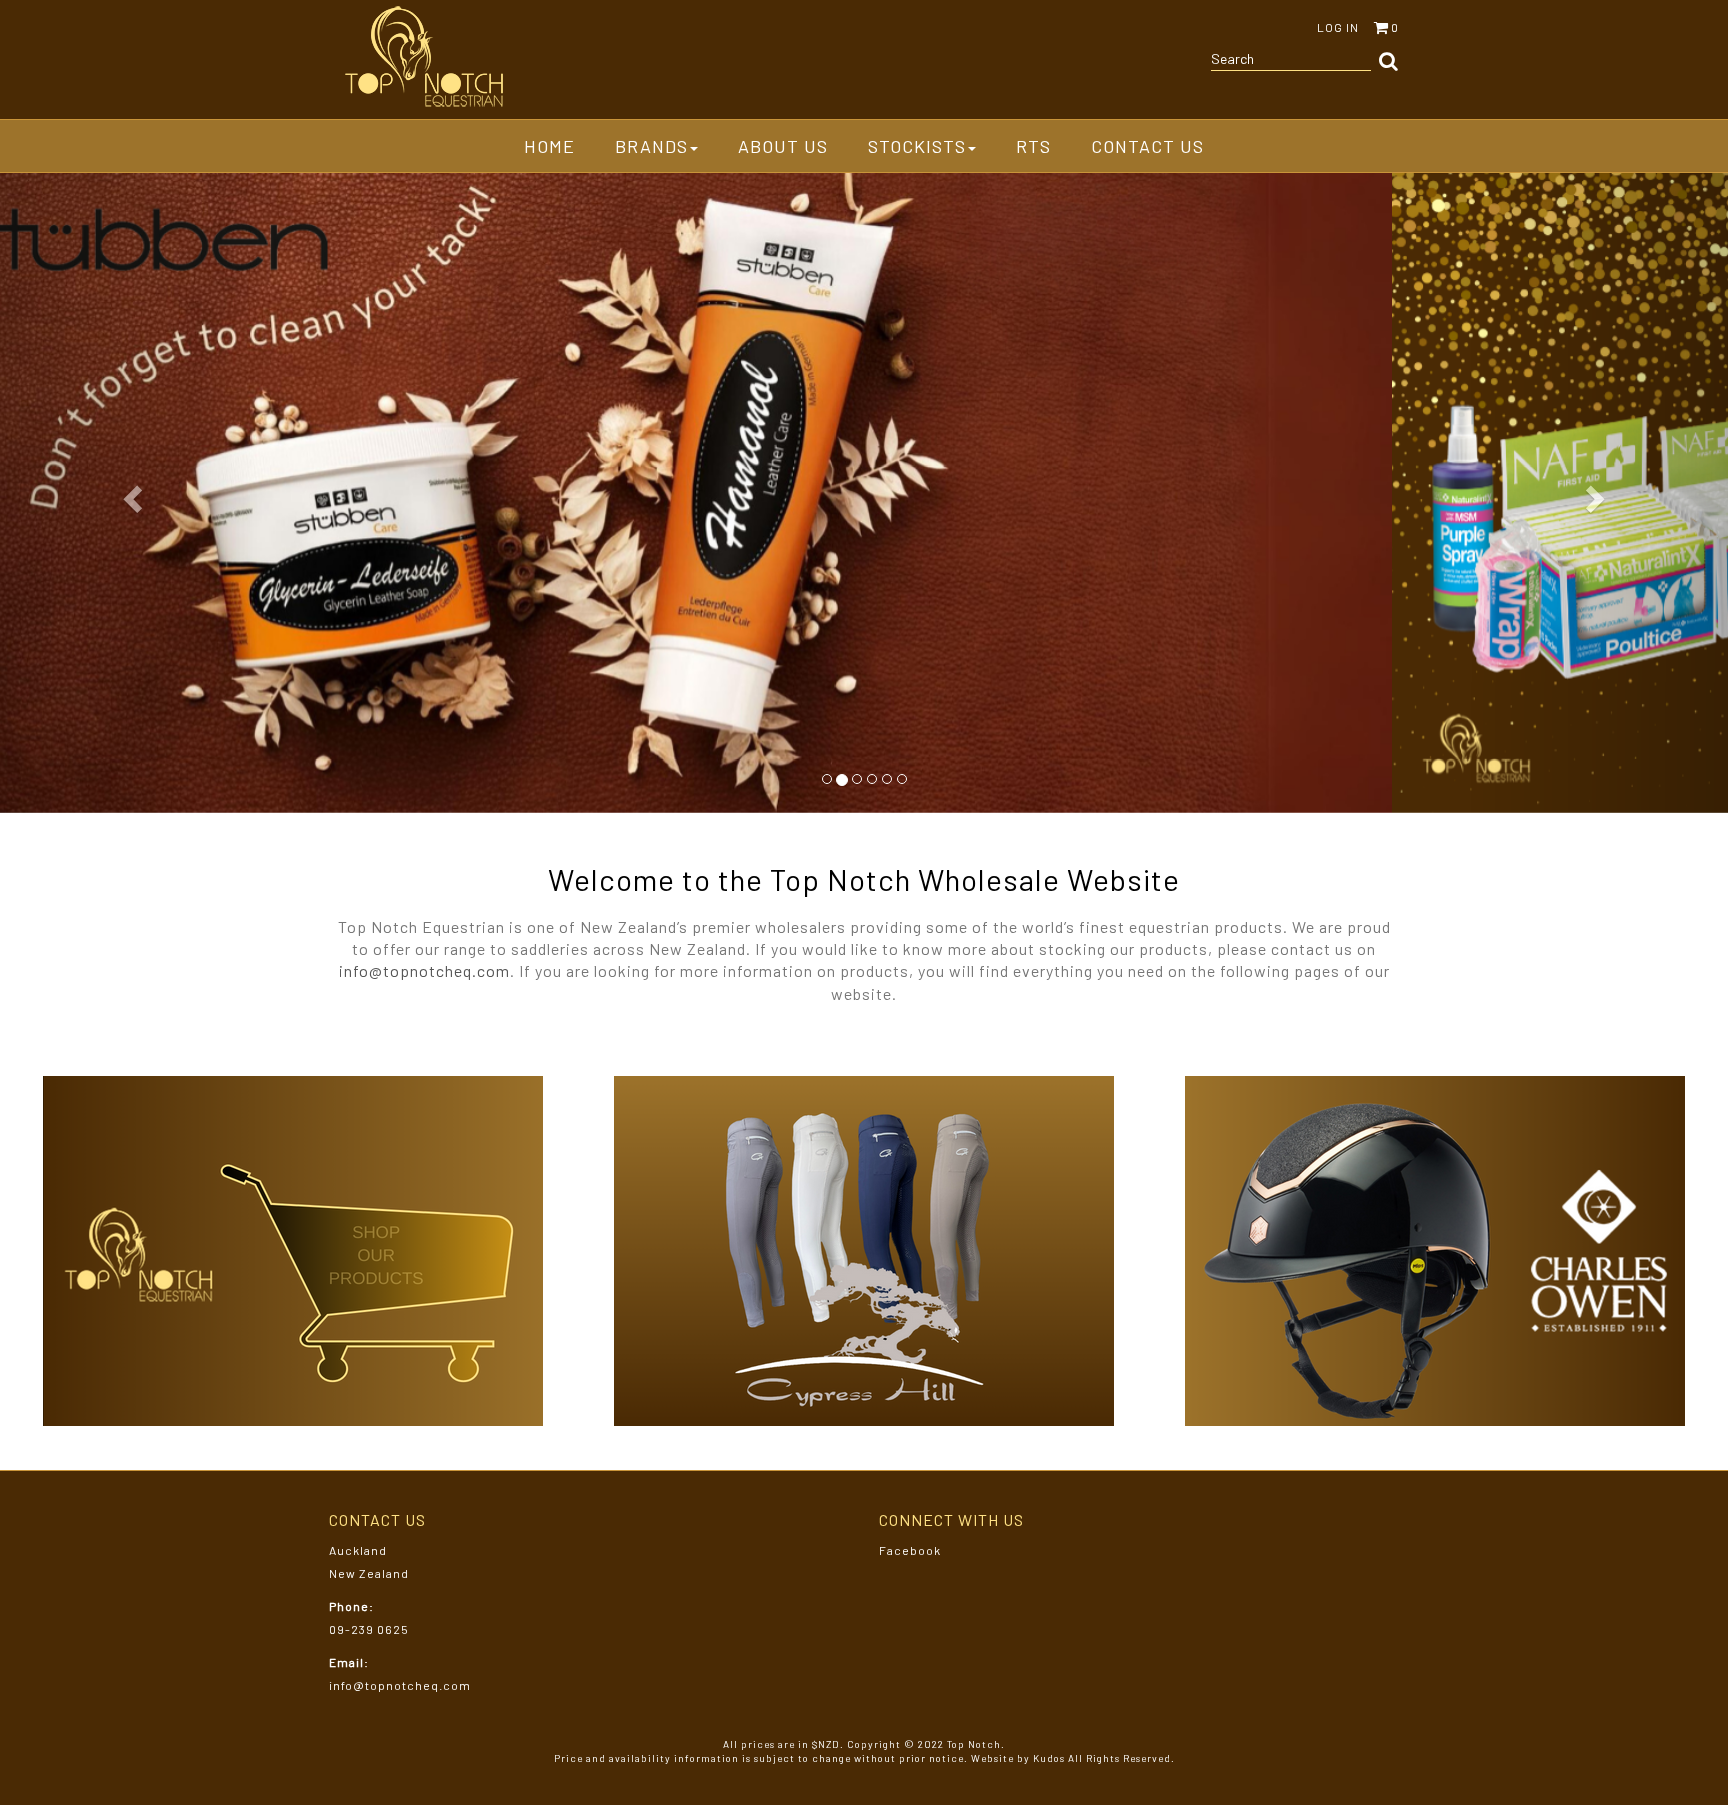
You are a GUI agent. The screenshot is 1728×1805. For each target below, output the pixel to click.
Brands (651, 146)
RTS (1033, 146)
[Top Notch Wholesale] (424, 57)
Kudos (1049, 1758)
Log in (1338, 27)
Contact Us (1147, 146)
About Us (783, 146)
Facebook (910, 1550)
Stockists (917, 146)
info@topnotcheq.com (424, 970)
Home (549, 146)
